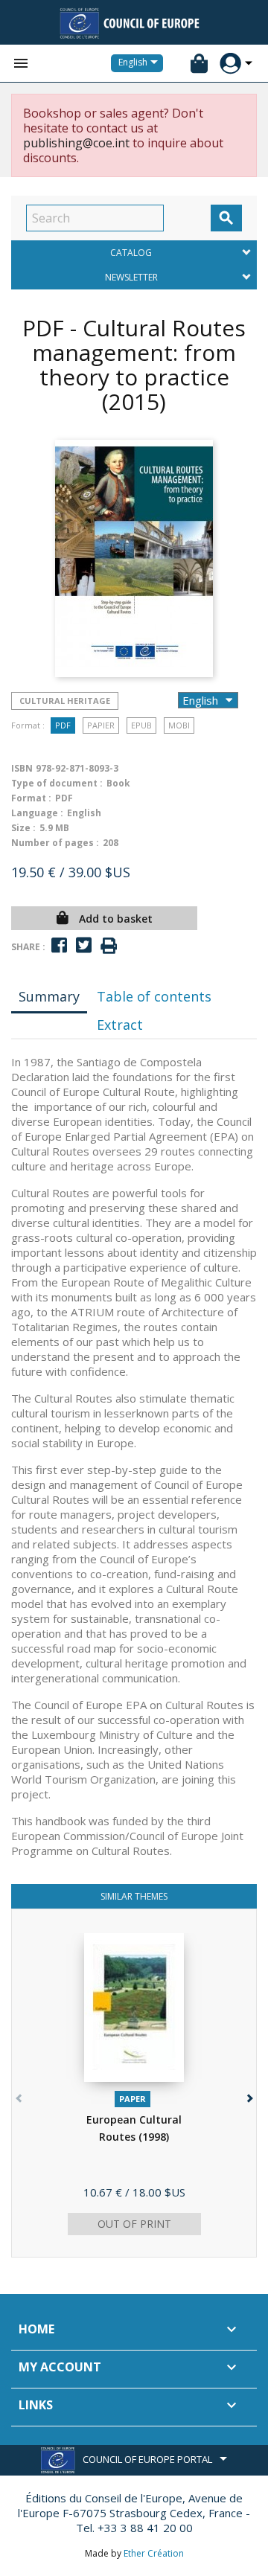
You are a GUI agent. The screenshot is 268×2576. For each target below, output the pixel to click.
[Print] (109, 946)
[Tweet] (84, 945)
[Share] (59, 945)
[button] (248, 2095)
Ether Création (154, 2553)
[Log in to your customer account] (230, 64)
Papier (101, 725)
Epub (141, 725)
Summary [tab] (49, 996)
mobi (179, 725)
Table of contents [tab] (154, 996)
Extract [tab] (120, 1025)
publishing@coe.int (76, 143)
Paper (133, 2099)
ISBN (22, 768)
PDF (63, 725)
